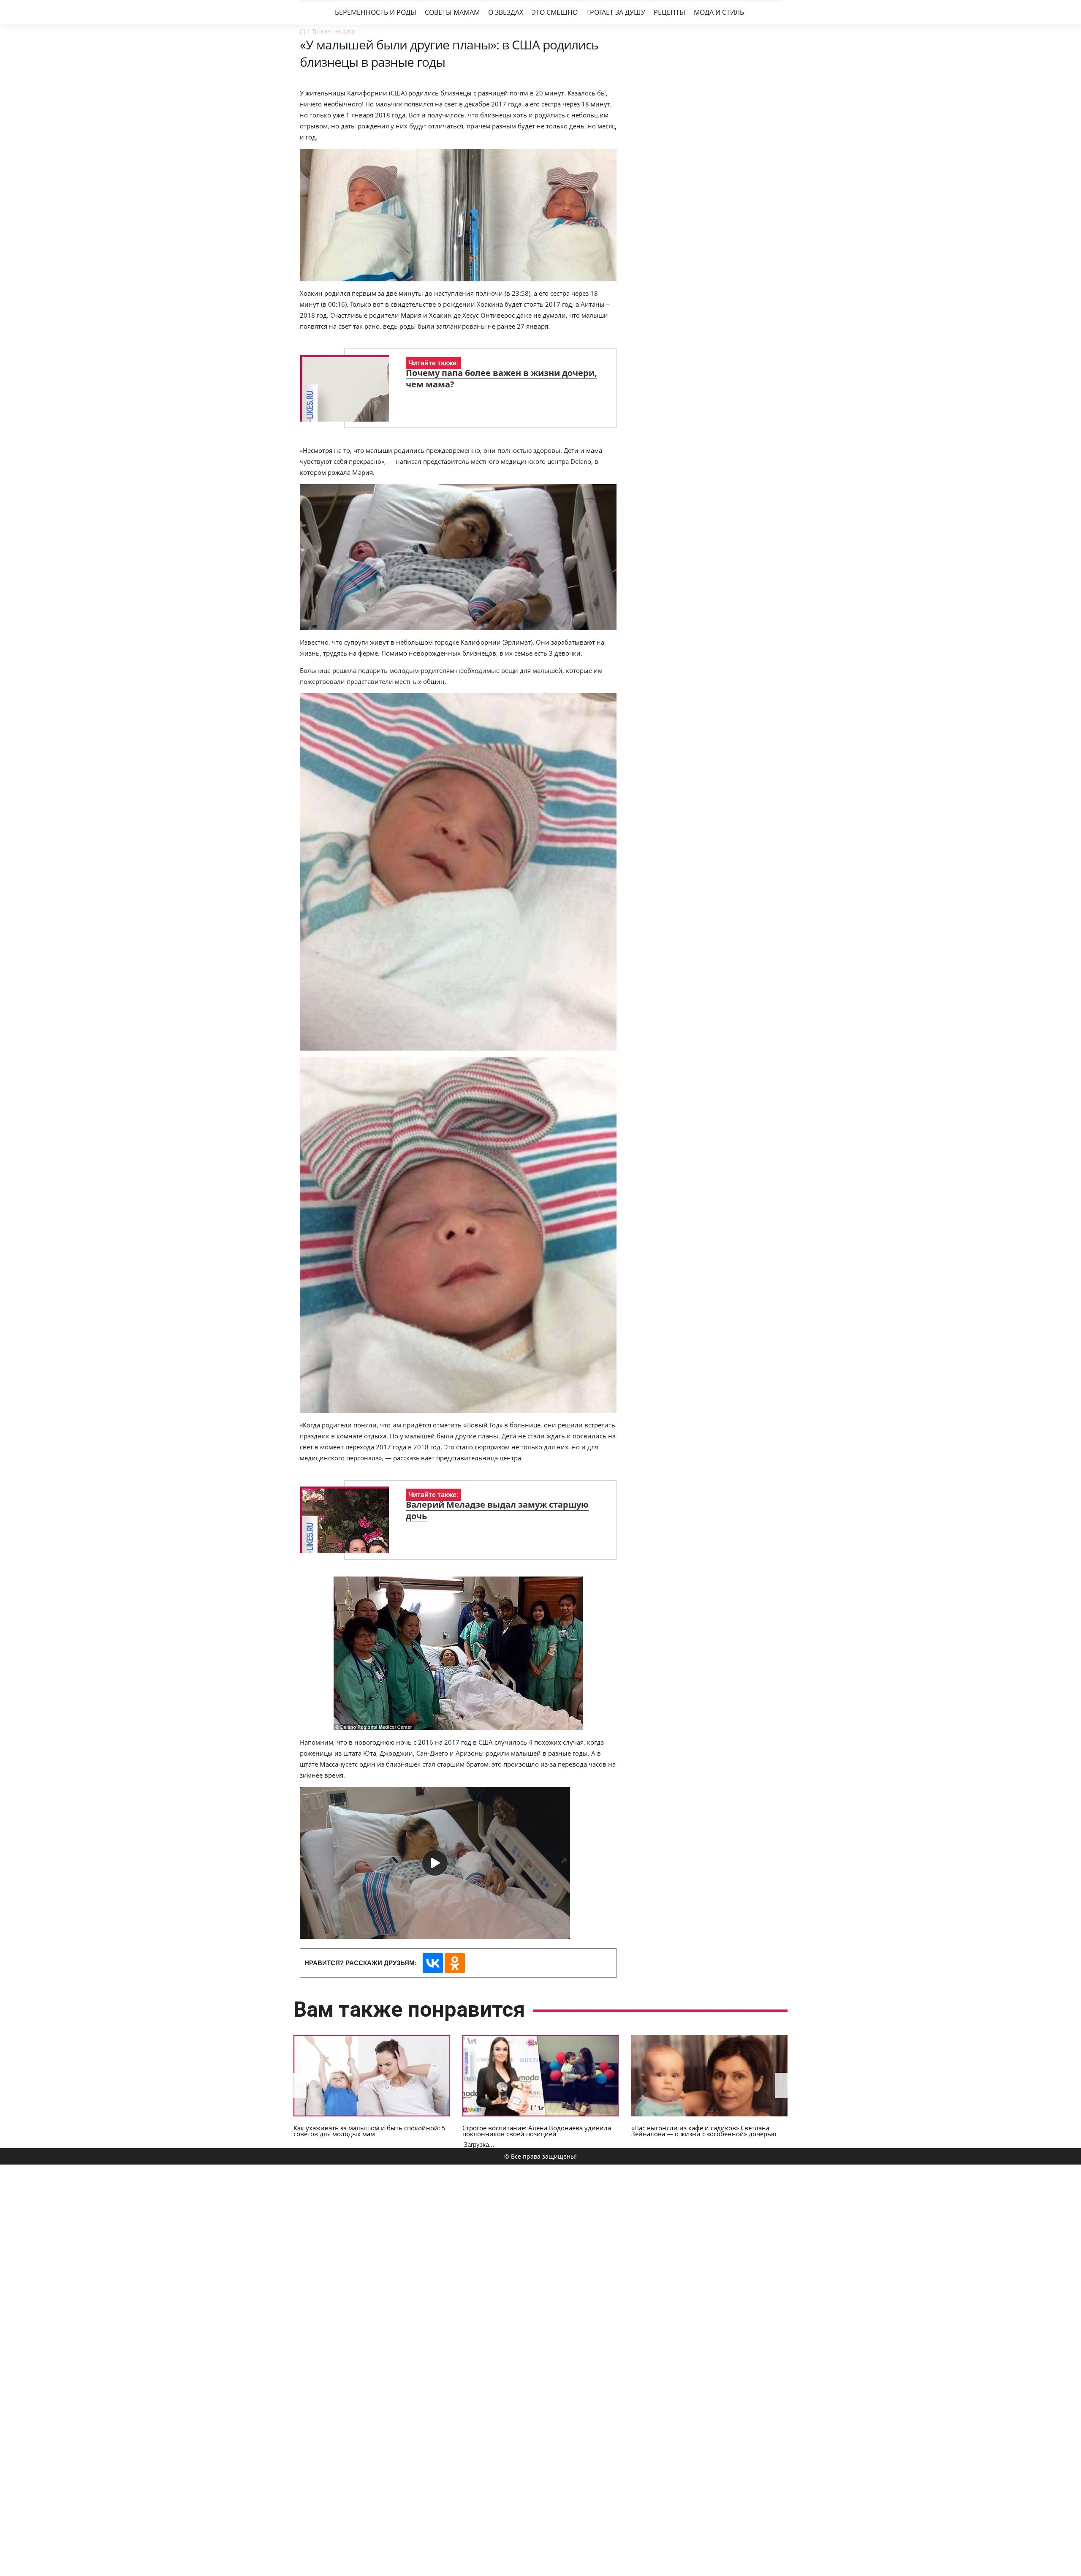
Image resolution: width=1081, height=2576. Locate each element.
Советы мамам (452, 12)
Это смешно (555, 12)
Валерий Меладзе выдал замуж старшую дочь (497, 1510)
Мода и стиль (719, 12)
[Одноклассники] (455, 1963)
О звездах (506, 12)
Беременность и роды (376, 12)
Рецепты (670, 12)
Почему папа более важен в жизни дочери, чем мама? (501, 379)
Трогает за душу (616, 12)
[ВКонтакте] (433, 1963)
